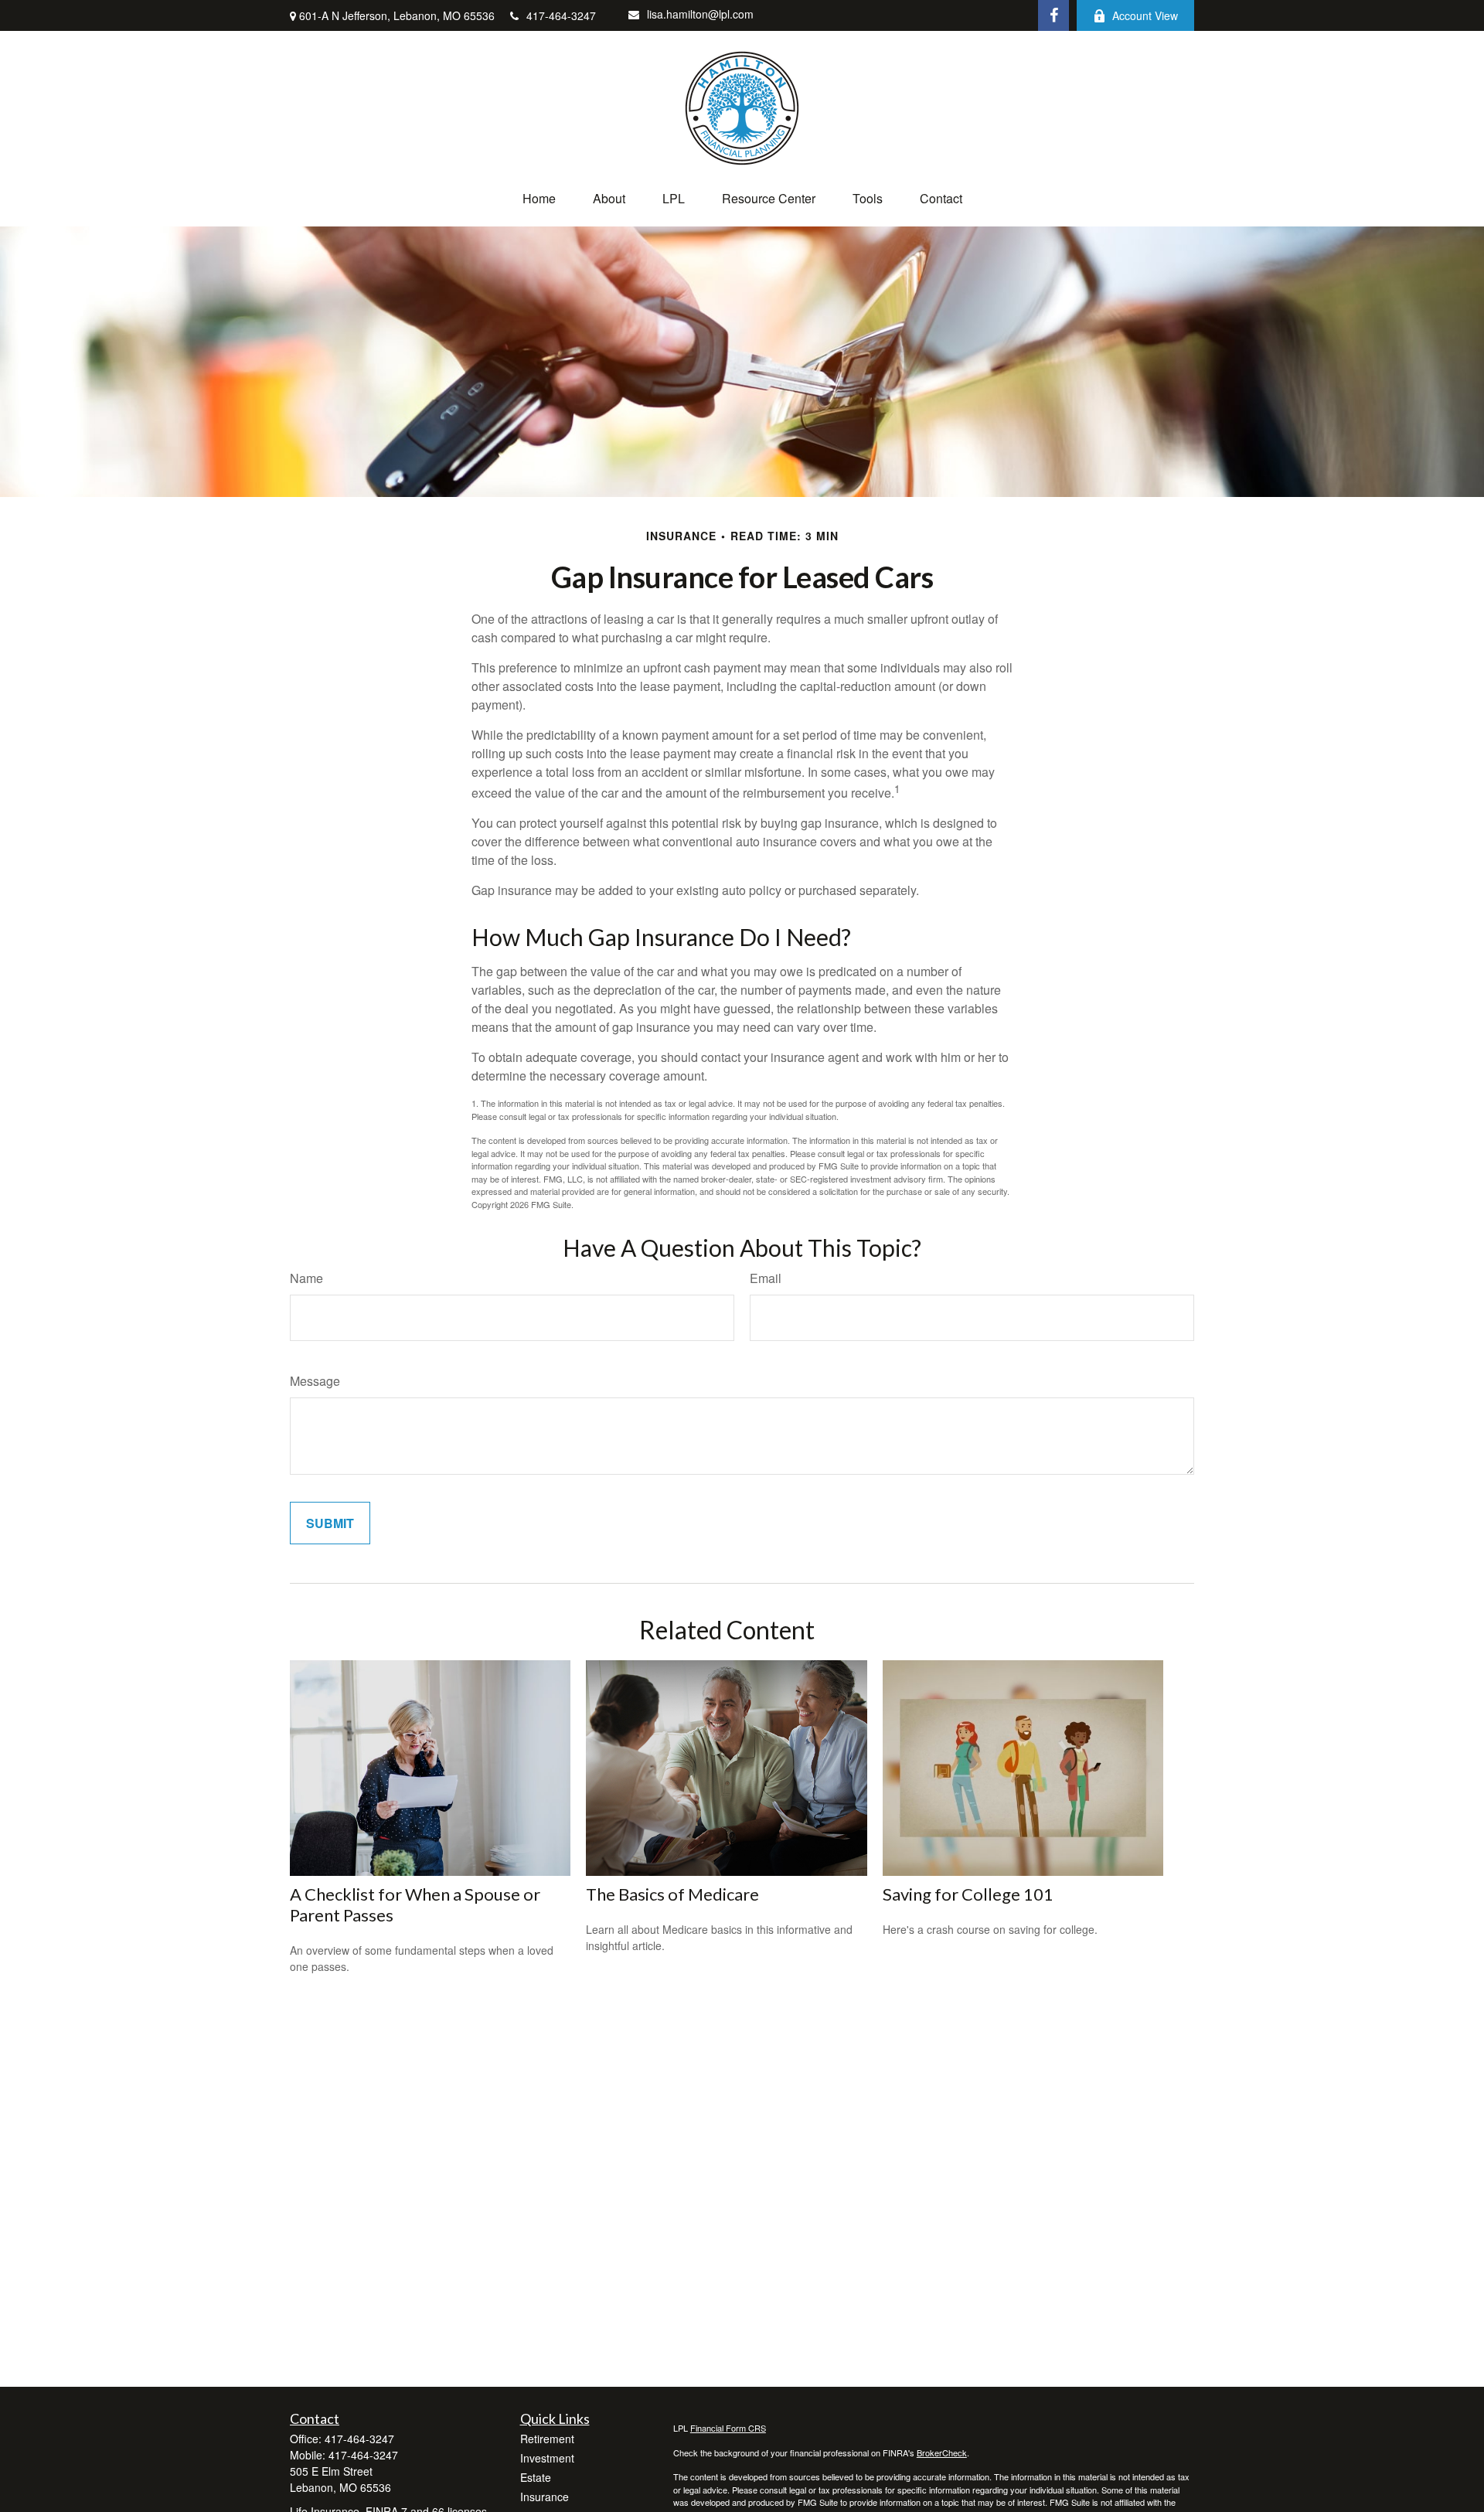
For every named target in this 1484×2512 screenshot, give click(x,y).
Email (766, 1278)
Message (315, 1381)
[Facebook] (1053, 15)
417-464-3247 (561, 15)
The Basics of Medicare (672, 1894)
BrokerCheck (942, 2452)
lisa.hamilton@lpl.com (700, 14)
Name (306, 1278)
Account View (1145, 15)
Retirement (547, 2439)
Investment (547, 2458)
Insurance (545, 2497)
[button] (539, 198)
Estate (536, 2477)
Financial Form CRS (728, 2428)
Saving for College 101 (968, 1894)
